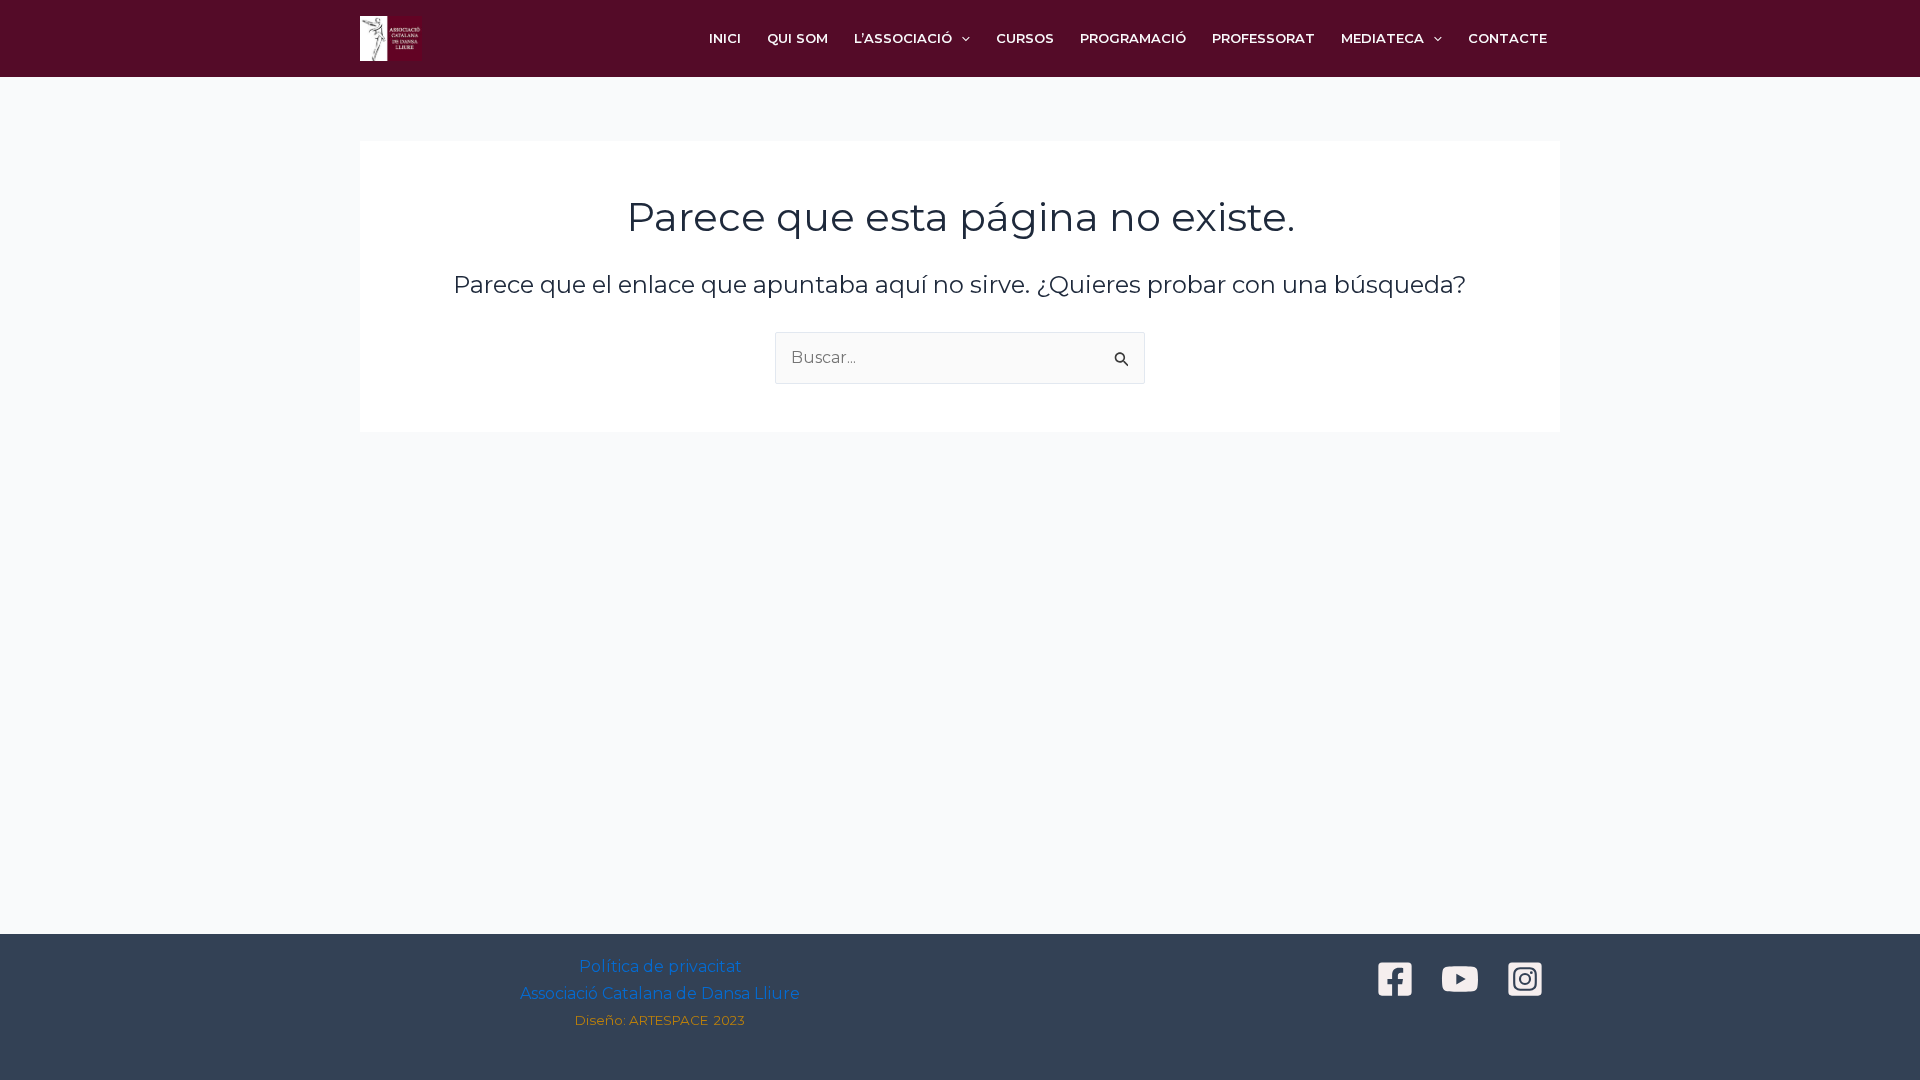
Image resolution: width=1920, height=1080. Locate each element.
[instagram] (1528, 979)
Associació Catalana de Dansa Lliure (660, 993)
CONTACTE (1507, 38)
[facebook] (1398, 979)
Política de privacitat (660, 966)
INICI (725, 38)
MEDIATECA (1382, 38)
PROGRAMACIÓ (1133, 38)
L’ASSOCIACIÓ (903, 38)
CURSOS (1025, 38)
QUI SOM (797, 38)
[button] (961, 38)
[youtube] (1463, 979)
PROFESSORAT (1263, 38)
